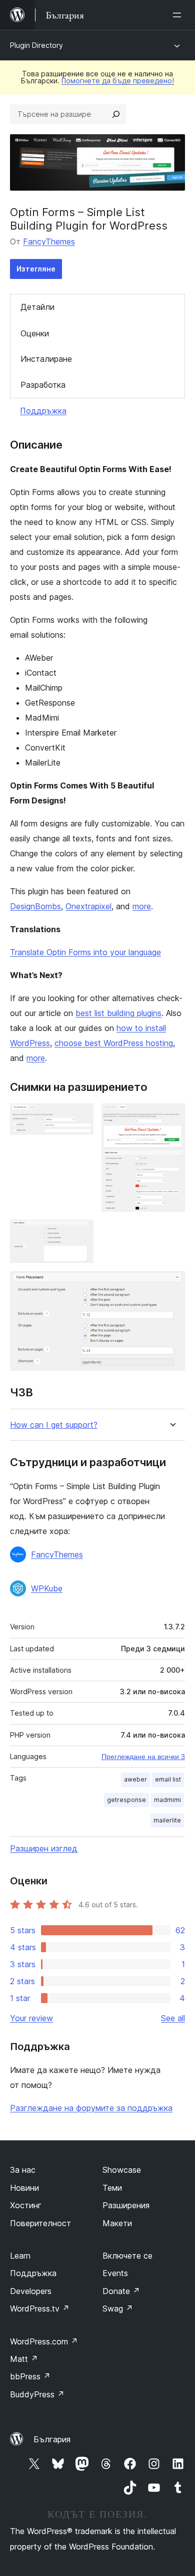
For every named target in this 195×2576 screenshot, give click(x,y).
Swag (118, 2309)
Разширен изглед (44, 1848)
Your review (31, 2018)
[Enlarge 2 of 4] (171, 1117)
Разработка (43, 385)
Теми (112, 2188)
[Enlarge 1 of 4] (80, 1117)
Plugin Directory (36, 45)
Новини (24, 2188)
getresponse (126, 1800)
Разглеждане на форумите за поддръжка (91, 2108)
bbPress (30, 2376)
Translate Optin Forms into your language (85, 952)
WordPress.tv (40, 2309)
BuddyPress (37, 2394)
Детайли (37, 307)
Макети (117, 2223)
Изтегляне (36, 269)
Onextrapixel (88, 906)
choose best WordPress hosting (114, 1043)
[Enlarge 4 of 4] (171, 1285)
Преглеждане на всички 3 (143, 1757)
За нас (23, 2170)
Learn (20, 2256)
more (142, 906)
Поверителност (40, 2223)
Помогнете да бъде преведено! (118, 81)
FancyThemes (49, 242)
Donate (121, 2291)
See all (173, 2018)
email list (168, 1779)
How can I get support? (54, 1425)
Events (115, 2273)
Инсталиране (46, 359)
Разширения (126, 2205)
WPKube (47, 1588)
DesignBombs (35, 906)
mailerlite (167, 1820)
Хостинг (26, 2205)
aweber (135, 1779)
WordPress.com (44, 2341)
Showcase (122, 2170)
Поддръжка (43, 411)
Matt (24, 2359)
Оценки (35, 333)
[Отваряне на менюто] (179, 15)
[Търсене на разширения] (116, 114)
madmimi (167, 1800)
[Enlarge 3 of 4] (80, 1233)
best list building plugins (118, 1013)
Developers (31, 2291)
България (52, 2439)
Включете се (127, 2256)
